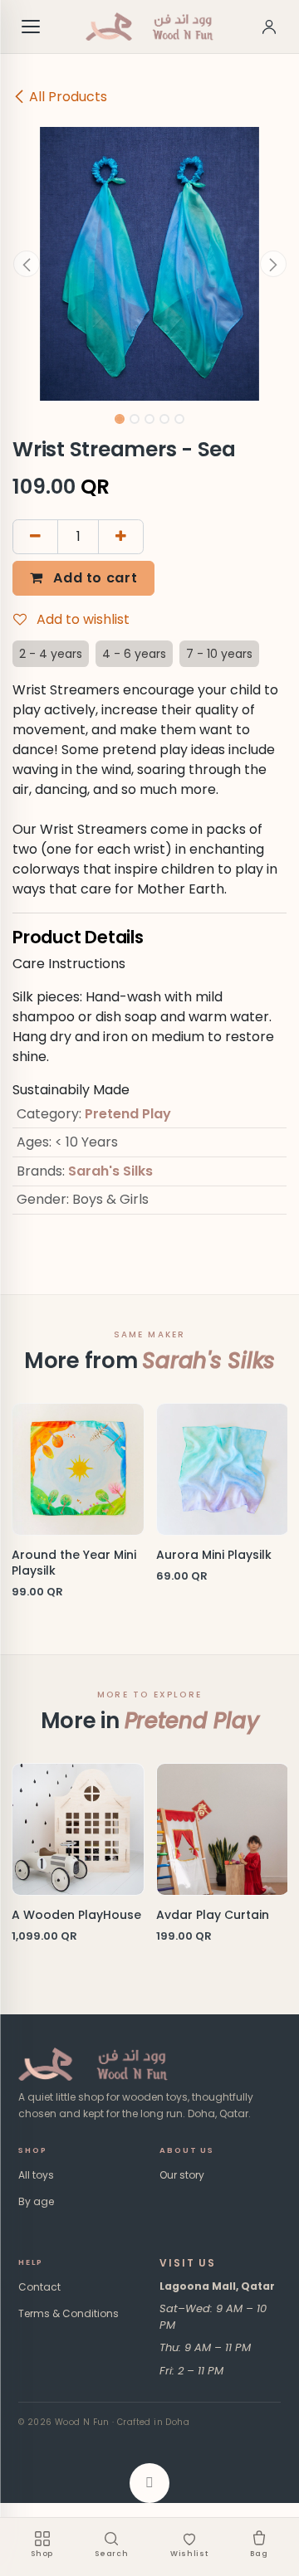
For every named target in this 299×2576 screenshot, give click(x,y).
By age (36, 2201)
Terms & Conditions (69, 2313)
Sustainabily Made (71, 1090)
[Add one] (121, 537)
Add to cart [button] (94, 578)
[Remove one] (35, 537)
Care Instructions (69, 964)
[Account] (269, 27)
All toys (36, 2175)
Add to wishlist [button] (81, 619)
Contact (39, 2287)
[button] (26, 264)
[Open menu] (32, 27)
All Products (68, 97)
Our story (182, 2175)
